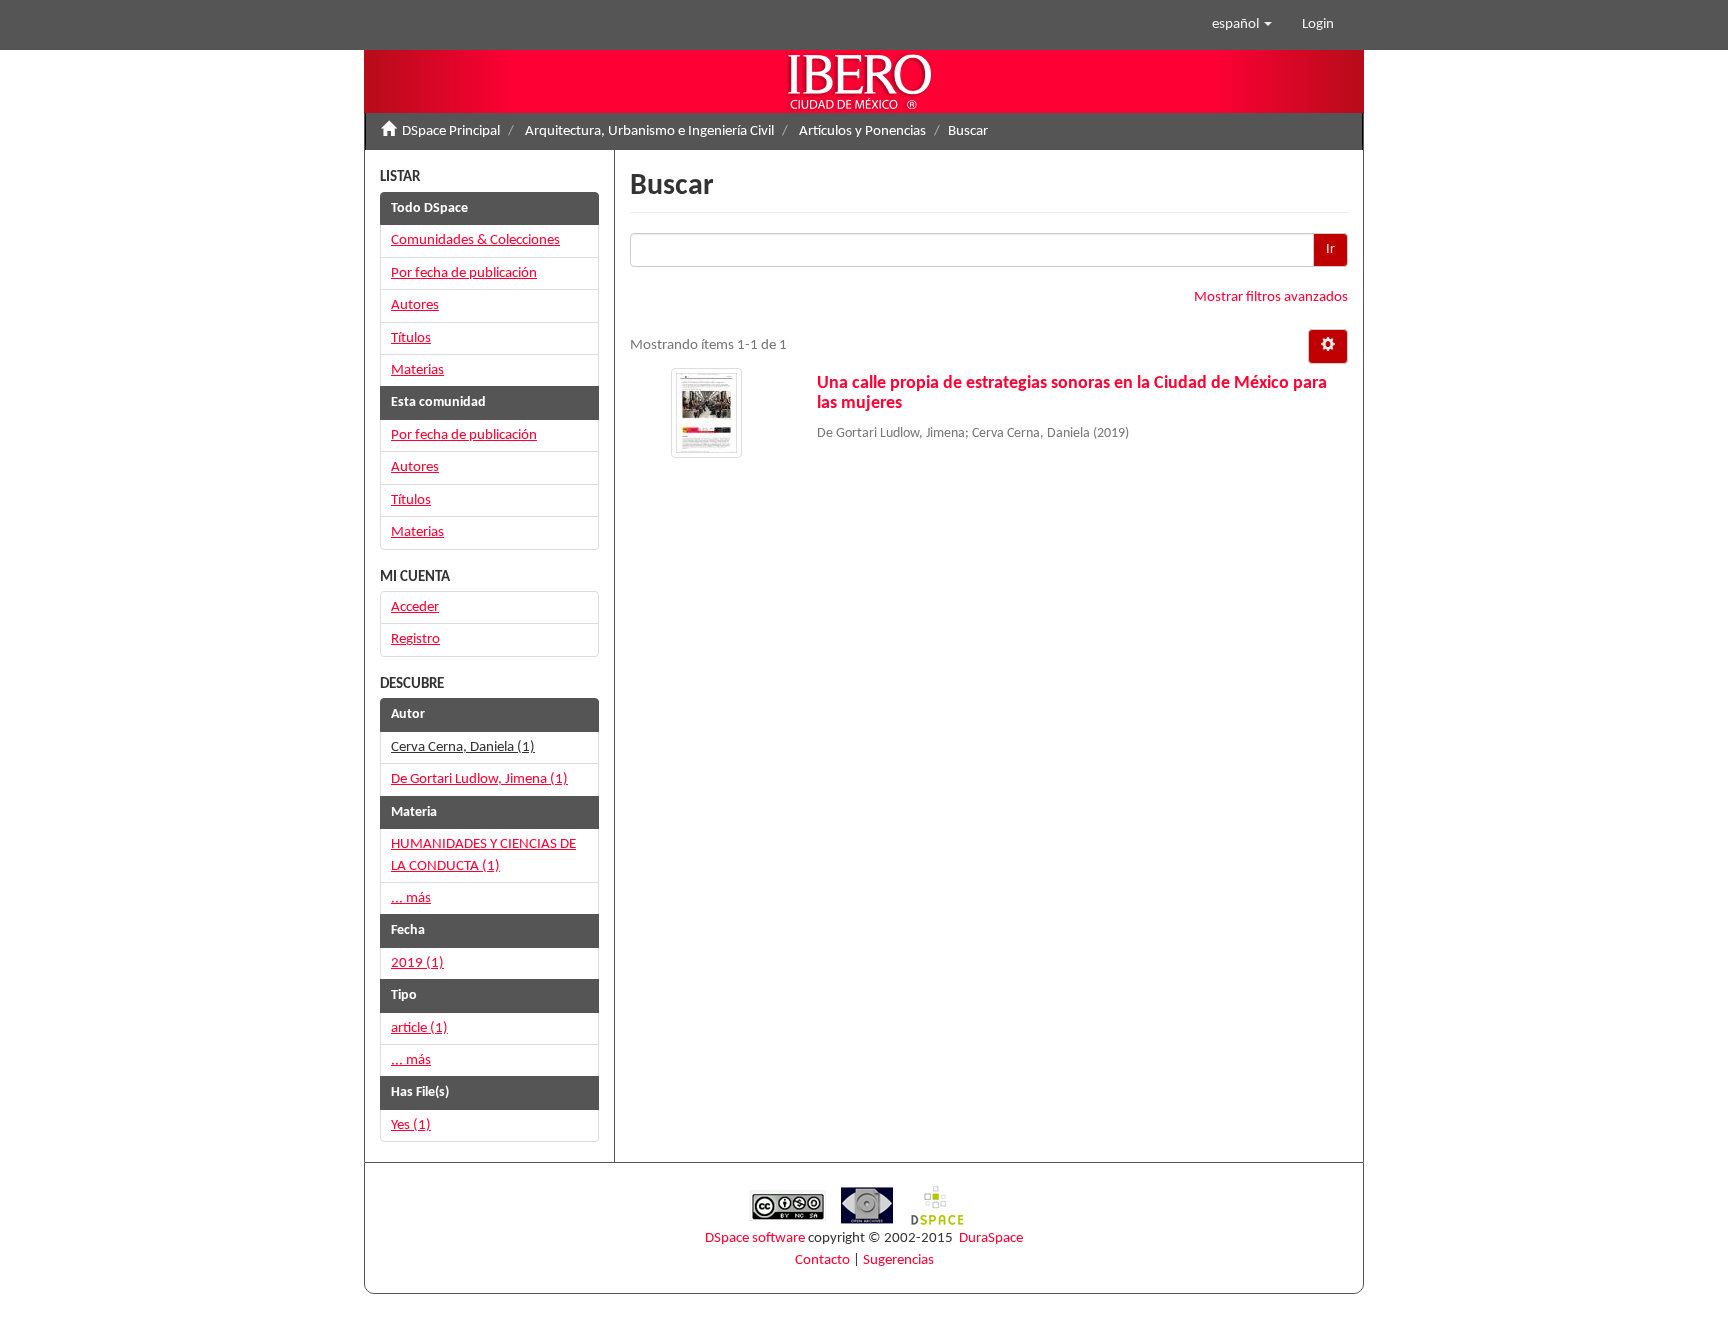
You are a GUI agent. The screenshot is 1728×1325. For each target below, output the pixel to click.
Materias (417, 370)
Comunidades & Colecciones (475, 240)
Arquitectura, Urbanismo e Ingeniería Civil (649, 131)
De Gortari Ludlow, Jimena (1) (479, 779)
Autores (415, 305)
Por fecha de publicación (464, 273)
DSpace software (755, 1238)
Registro (415, 639)
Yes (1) (411, 1125)
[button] (1242, 25)
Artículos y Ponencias (862, 131)
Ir (1330, 249)
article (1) (419, 1028)
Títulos (411, 338)
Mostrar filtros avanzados (1271, 297)
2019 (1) (417, 963)
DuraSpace (991, 1238)
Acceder (415, 607)
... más (411, 898)
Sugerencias (898, 1260)
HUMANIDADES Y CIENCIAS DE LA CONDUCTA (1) (483, 855)
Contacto (822, 1260)
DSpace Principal (451, 131)
